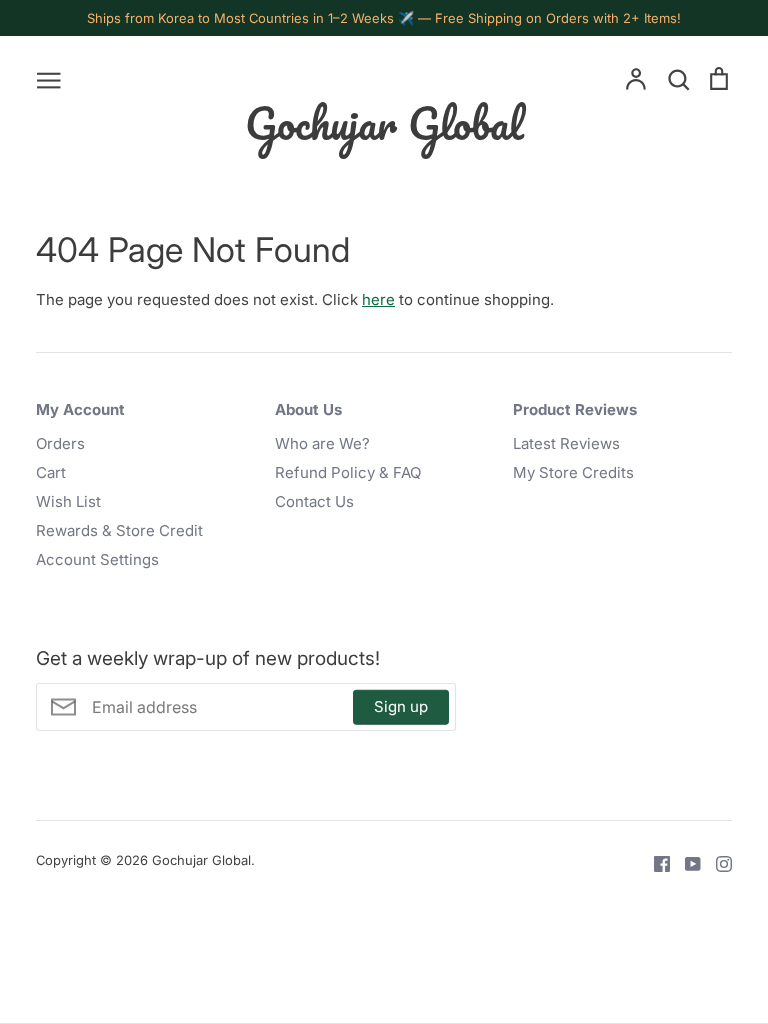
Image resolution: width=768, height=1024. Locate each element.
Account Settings (97, 559)
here (378, 299)
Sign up (401, 706)
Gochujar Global (384, 123)
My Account (80, 409)
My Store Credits (573, 472)
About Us (308, 409)
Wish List (68, 501)
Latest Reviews (566, 443)
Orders (60, 443)
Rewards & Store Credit (119, 530)
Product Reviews (575, 409)
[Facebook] (654, 862)
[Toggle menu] (49, 79)
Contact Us (314, 501)
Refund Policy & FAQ (348, 472)
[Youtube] (685, 862)
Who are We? (322, 443)
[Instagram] (716, 862)
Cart (51, 472)
